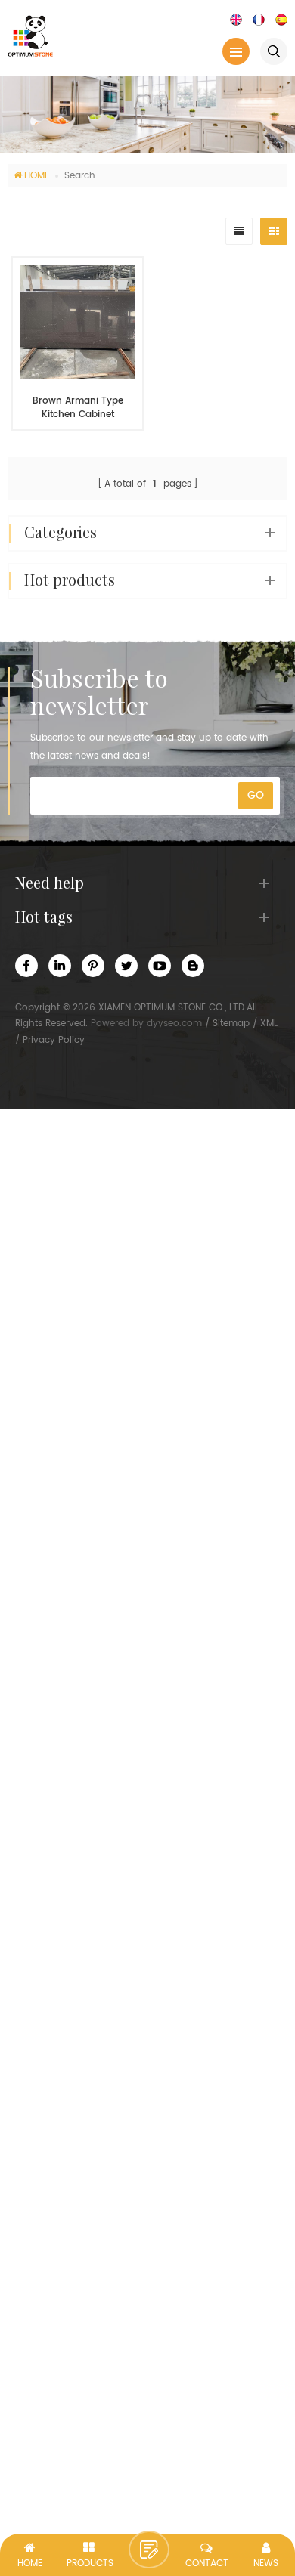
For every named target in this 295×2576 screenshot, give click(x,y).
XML (269, 1024)
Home (37, 176)
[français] (259, 19)
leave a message (149, 2550)
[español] (281, 19)
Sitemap (231, 1024)
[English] (236, 19)
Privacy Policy (54, 1040)
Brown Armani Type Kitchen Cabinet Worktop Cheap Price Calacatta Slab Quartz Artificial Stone (78, 408)
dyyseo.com (174, 1024)
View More (70, 452)
